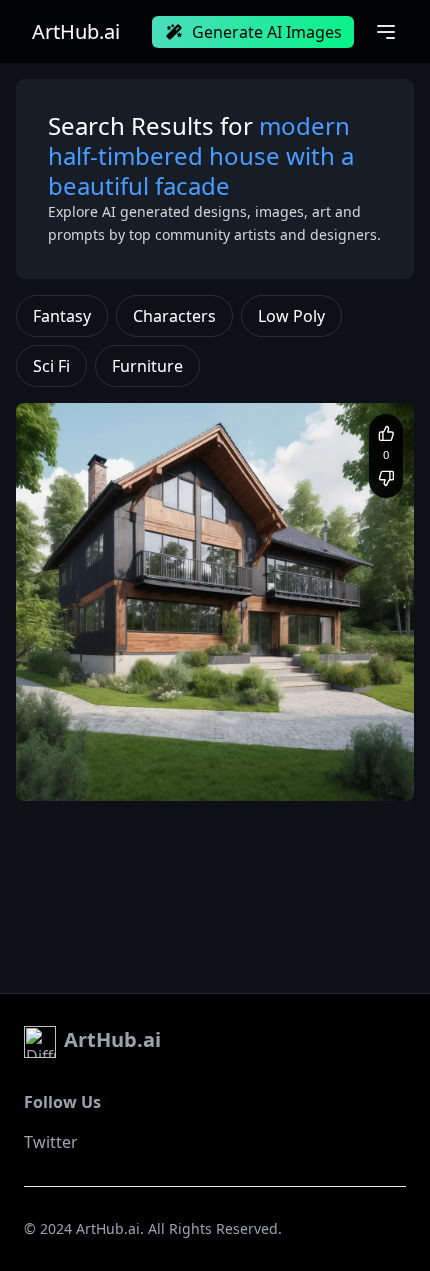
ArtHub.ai (76, 32)
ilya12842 (95, 718)
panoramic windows (95, 770)
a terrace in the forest (226, 770)
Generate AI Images (267, 32)
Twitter (51, 1142)
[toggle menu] (386, 32)
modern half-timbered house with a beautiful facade (189, 751)
